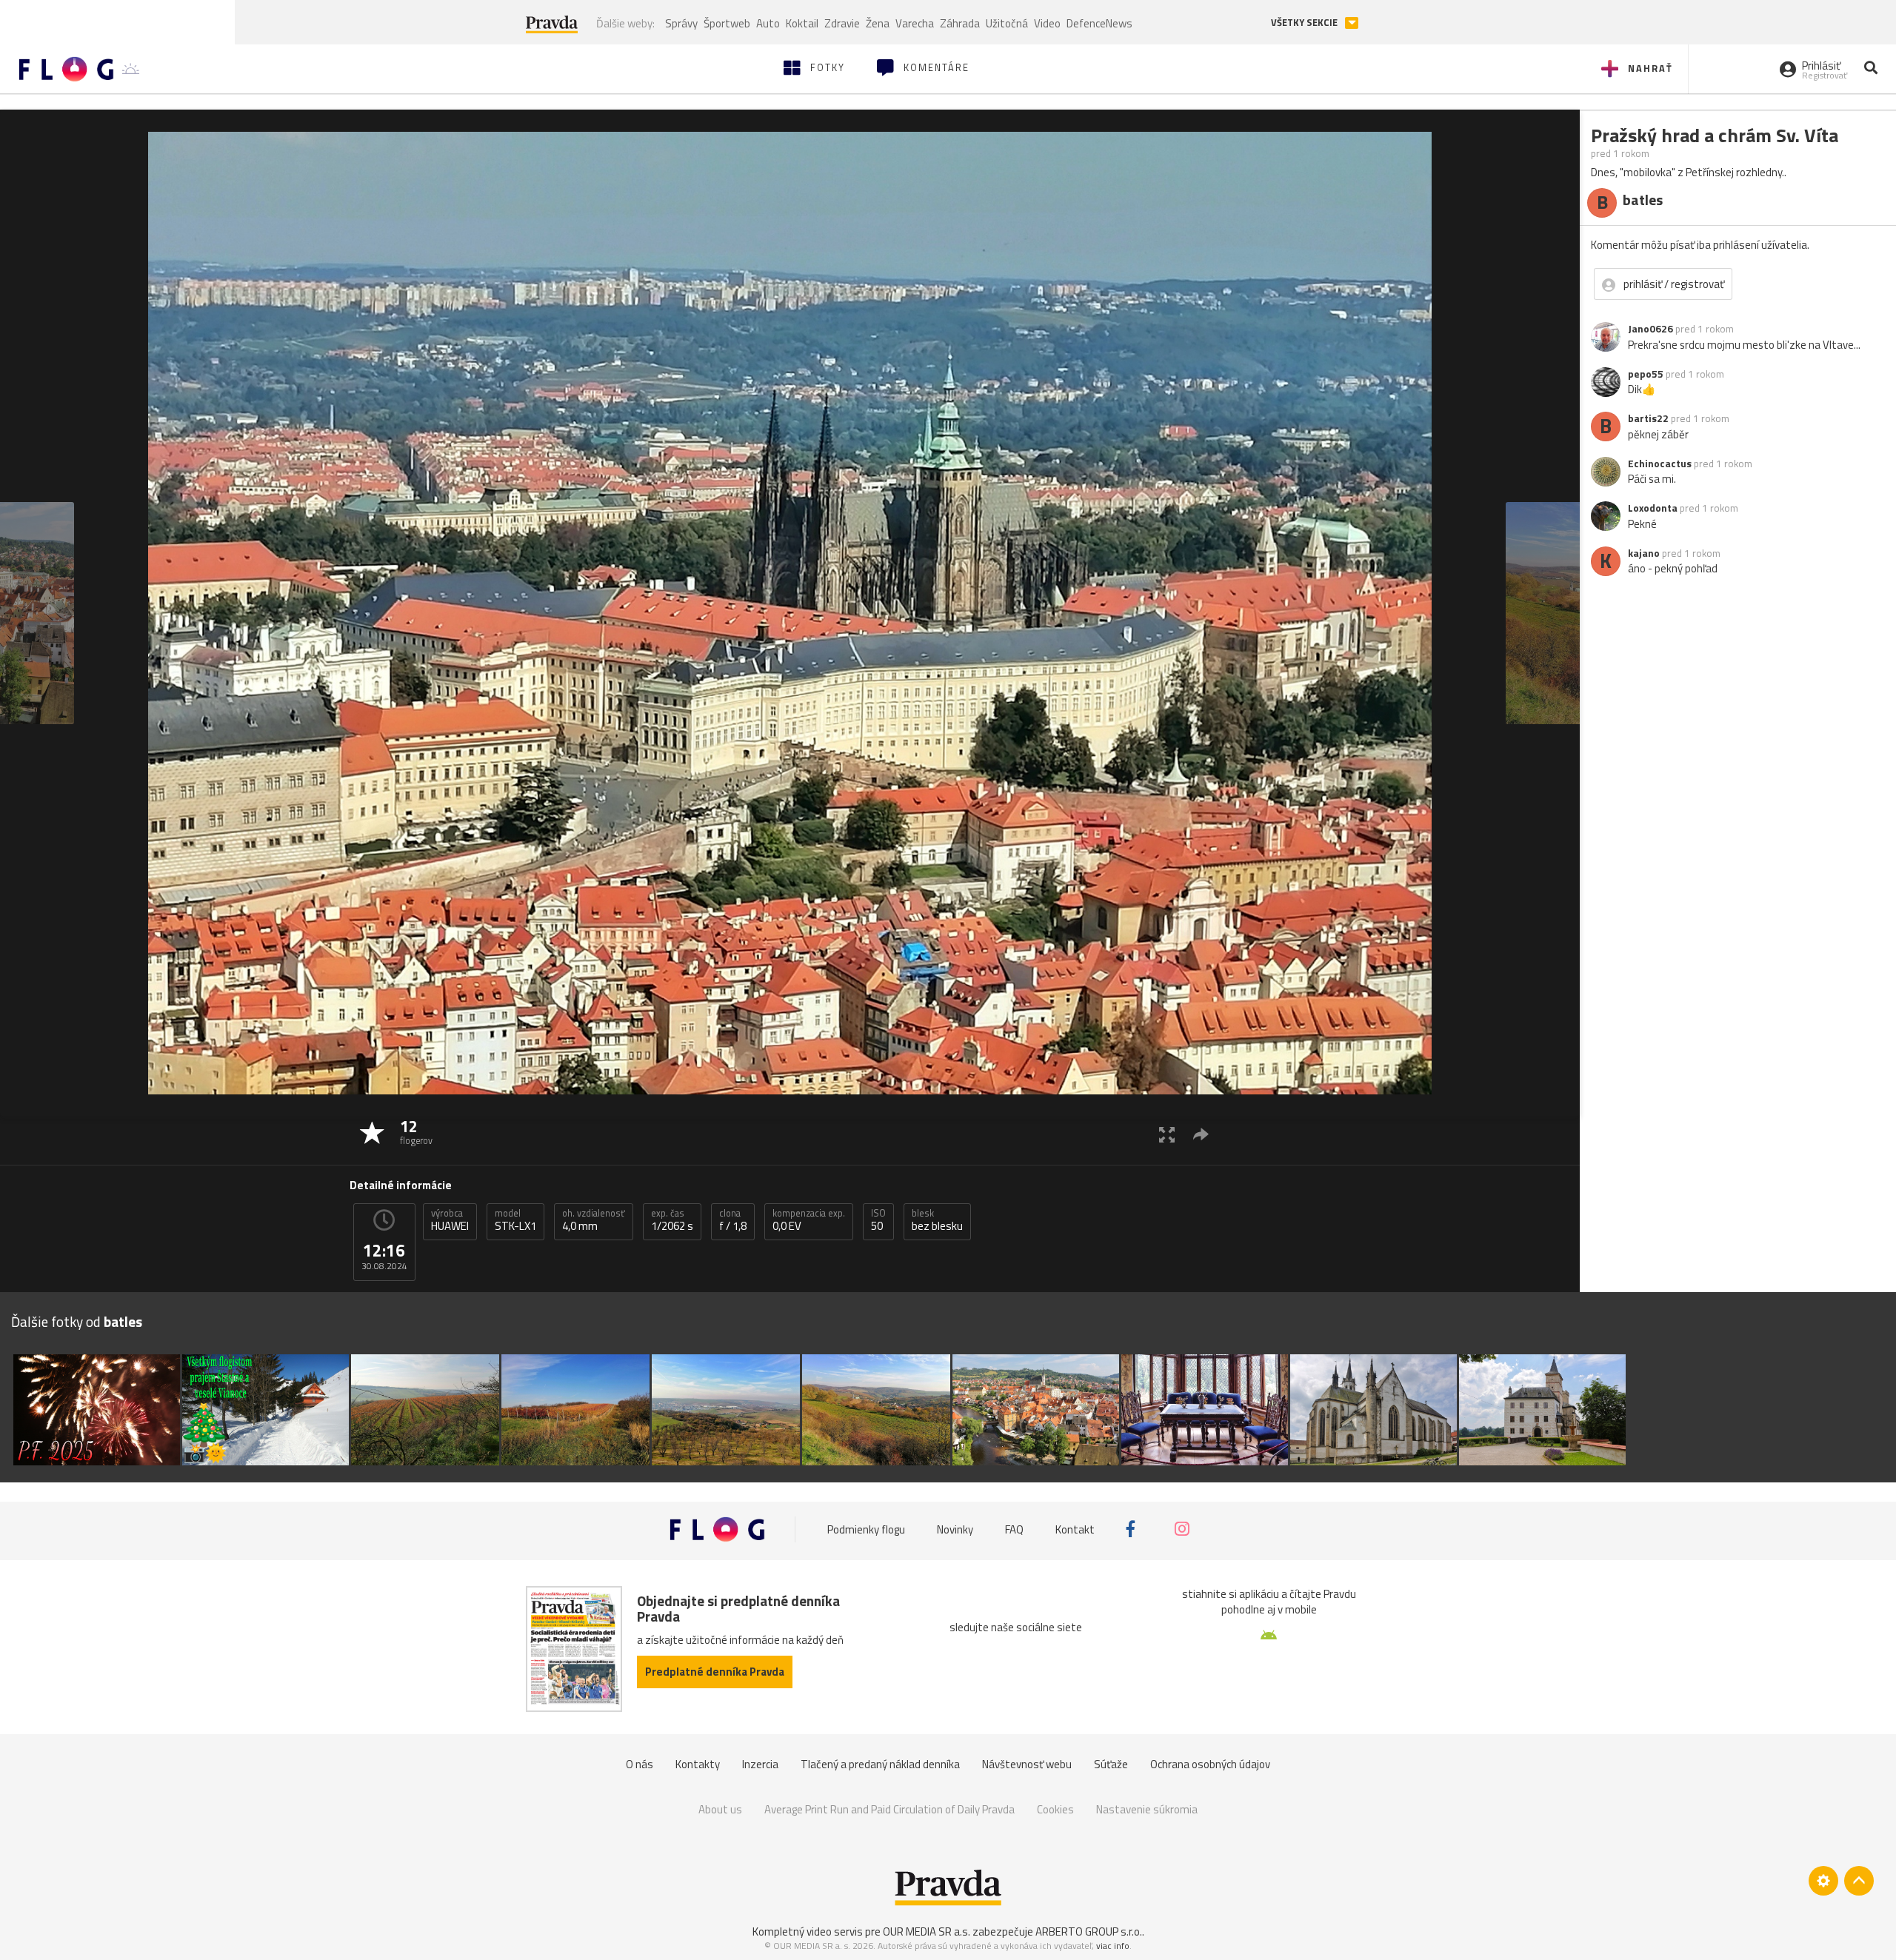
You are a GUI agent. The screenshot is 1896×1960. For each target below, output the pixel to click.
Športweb (727, 23)
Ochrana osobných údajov (1210, 1764)
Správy (681, 23)
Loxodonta (1653, 508)
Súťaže (1111, 1764)
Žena (878, 23)
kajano (1644, 553)
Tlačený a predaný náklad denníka (880, 1764)
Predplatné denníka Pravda (715, 1672)
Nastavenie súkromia (1147, 1809)
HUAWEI (450, 1220)
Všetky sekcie (1305, 23)
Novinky (955, 1529)
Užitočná (1007, 23)
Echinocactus (1660, 464)
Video (1047, 23)
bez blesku (937, 1220)
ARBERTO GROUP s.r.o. (1089, 1931)
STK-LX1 (515, 1220)
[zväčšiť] (1167, 1134)
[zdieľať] (1201, 1134)
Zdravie (842, 23)
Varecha (915, 23)
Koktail (802, 23)
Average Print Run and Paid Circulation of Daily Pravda (889, 1809)
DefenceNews (1099, 23)
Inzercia (760, 1764)
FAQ (1014, 1529)
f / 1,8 (733, 1220)
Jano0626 (1650, 329)
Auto (768, 23)
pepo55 (1646, 374)
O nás (640, 1764)
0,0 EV (809, 1220)
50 (878, 1220)
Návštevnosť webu (1027, 1764)
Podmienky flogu (866, 1529)
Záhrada (960, 23)
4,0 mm (594, 1220)
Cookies (1055, 1809)
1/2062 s (672, 1220)
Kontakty (698, 1764)
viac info (1113, 1946)
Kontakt (1075, 1529)
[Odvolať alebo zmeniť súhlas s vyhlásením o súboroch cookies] (1823, 1881)
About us (720, 1809)
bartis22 (1648, 418)
